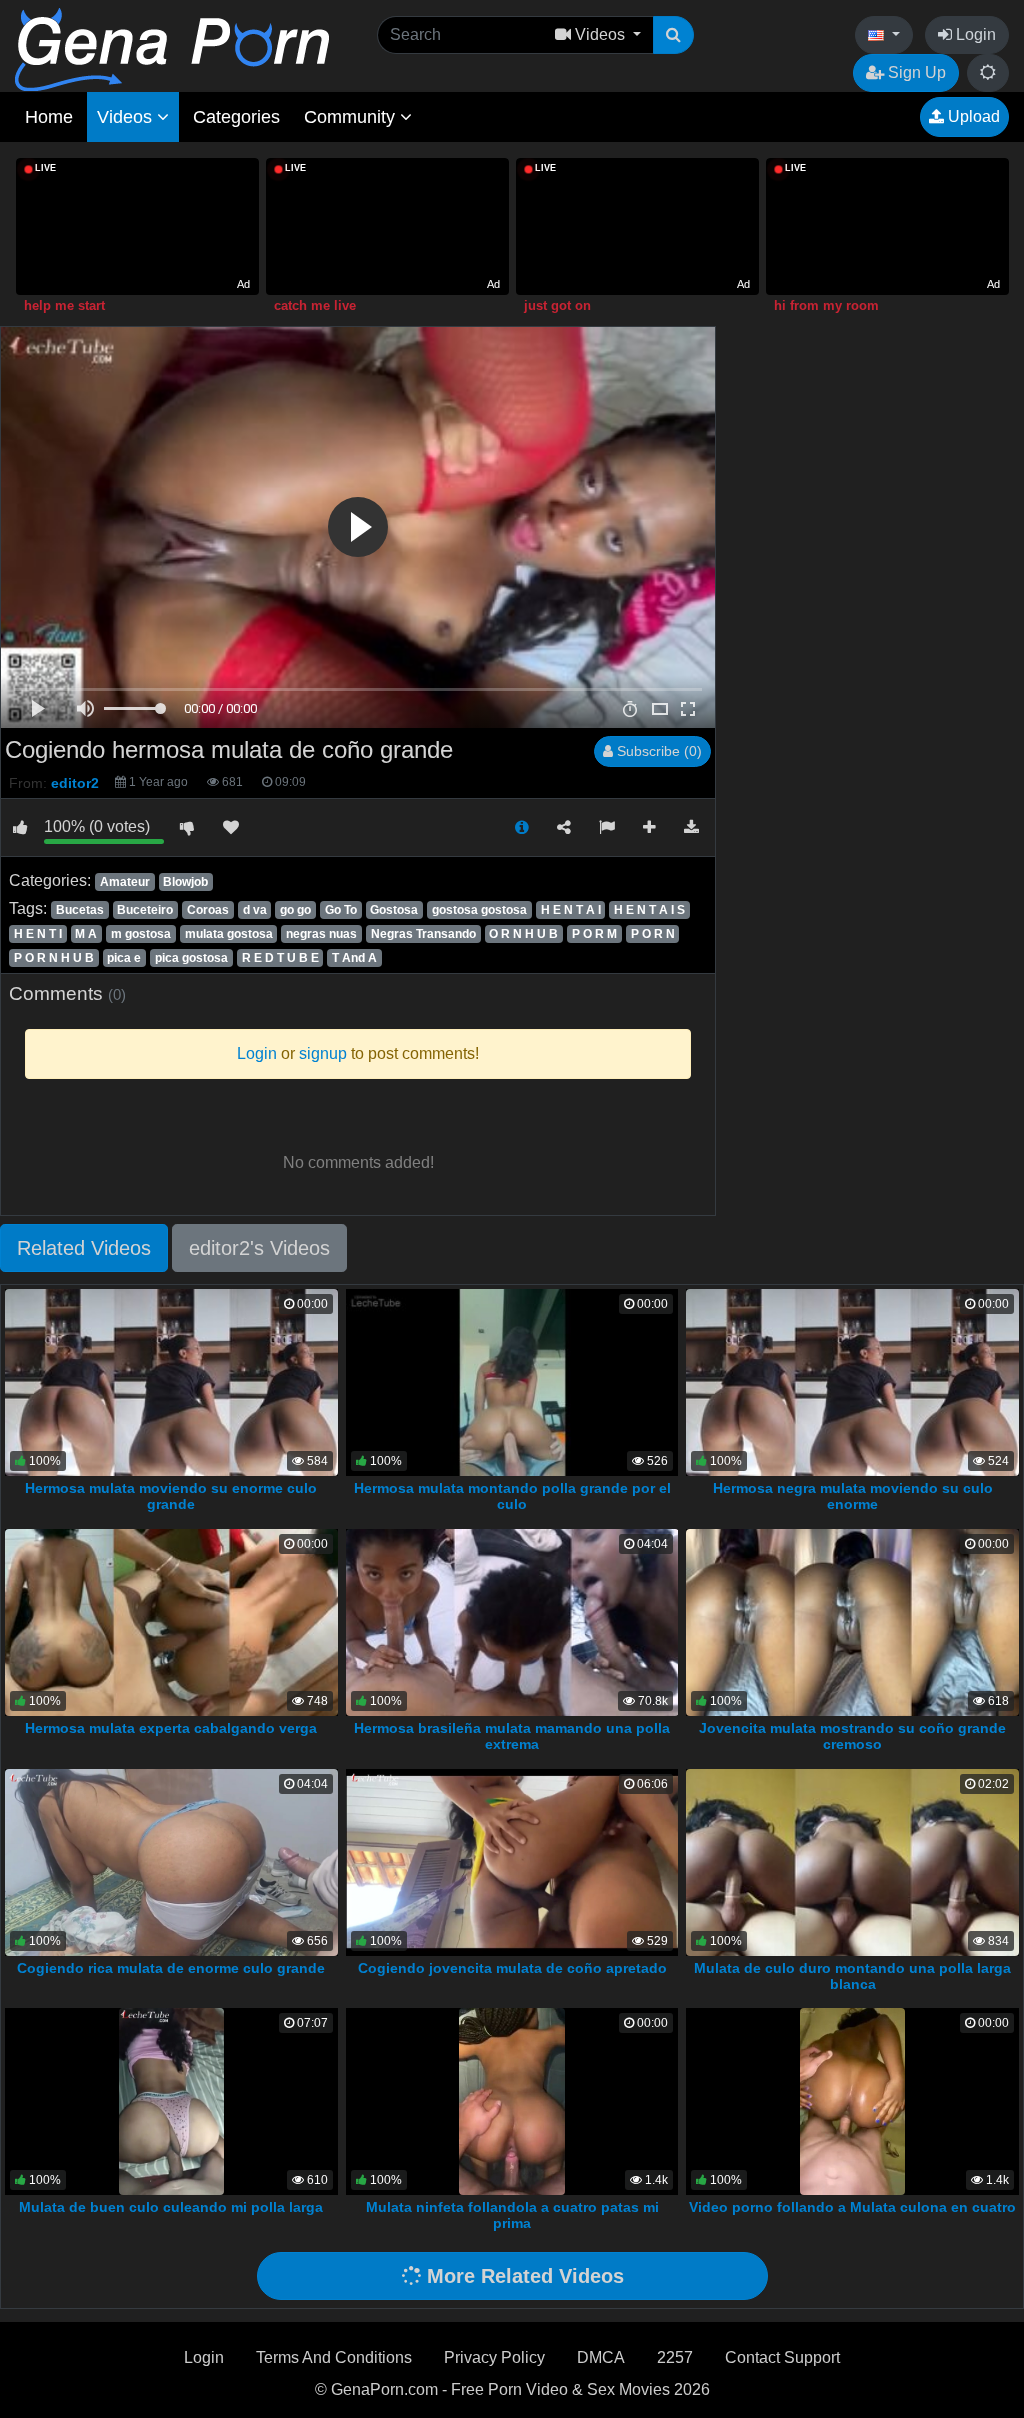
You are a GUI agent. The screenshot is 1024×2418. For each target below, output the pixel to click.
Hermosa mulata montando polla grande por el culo (512, 1496)
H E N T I (38, 934)
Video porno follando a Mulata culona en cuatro (852, 2207)
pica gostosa (191, 958)
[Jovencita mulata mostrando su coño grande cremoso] (852, 1621)
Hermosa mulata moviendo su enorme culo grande (171, 1496)
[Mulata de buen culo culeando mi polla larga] (171, 2100)
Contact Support (782, 2357)
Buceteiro (145, 910)
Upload (972, 116)
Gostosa (394, 910)
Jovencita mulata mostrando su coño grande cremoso (852, 1736)
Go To (341, 910)
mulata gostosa (229, 934)
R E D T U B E (280, 958)
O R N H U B (523, 934)
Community (352, 117)
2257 (675, 2357)
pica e (124, 958)
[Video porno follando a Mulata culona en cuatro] (852, 2100)
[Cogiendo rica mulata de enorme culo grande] (171, 1860)
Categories (236, 117)
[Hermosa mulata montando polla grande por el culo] (512, 1381)
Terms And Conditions (334, 2357)
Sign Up (915, 72)
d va (255, 910)
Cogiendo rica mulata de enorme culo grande (171, 1968)
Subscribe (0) (657, 751)
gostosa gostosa (479, 910)
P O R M (594, 934)
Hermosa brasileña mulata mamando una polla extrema (512, 1736)
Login (974, 34)
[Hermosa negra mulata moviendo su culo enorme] (852, 1381)
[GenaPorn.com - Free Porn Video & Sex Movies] (172, 48)
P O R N (653, 934)
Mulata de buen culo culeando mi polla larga (171, 2207)
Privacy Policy (494, 2357)
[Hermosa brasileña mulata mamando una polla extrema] (512, 1621)
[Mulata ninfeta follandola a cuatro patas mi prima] (511, 2100)
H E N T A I (571, 910)
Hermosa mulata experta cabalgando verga (171, 1728)
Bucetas (80, 910)
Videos (127, 117)
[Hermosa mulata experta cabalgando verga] (171, 1621)
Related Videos (84, 1248)
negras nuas (321, 934)
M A (86, 934)
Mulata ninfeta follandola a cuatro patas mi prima (512, 2215)
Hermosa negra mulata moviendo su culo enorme (853, 1496)
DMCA (601, 2357)
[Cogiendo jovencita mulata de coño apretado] (512, 1860)
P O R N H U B (54, 958)
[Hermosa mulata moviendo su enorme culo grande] (171, 1381)
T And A (354, 958)
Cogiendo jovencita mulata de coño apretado (512, 1968)
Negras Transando (423, 934)
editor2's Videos (259, 1248)
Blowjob (185, 882)
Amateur (125, 882)
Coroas (208, 910)
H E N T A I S (649, 910)
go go (295, 910)
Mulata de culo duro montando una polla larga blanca (852, 1976)
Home (49, 117)
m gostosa (141, 934)
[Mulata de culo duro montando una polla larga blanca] (852, 1860)
